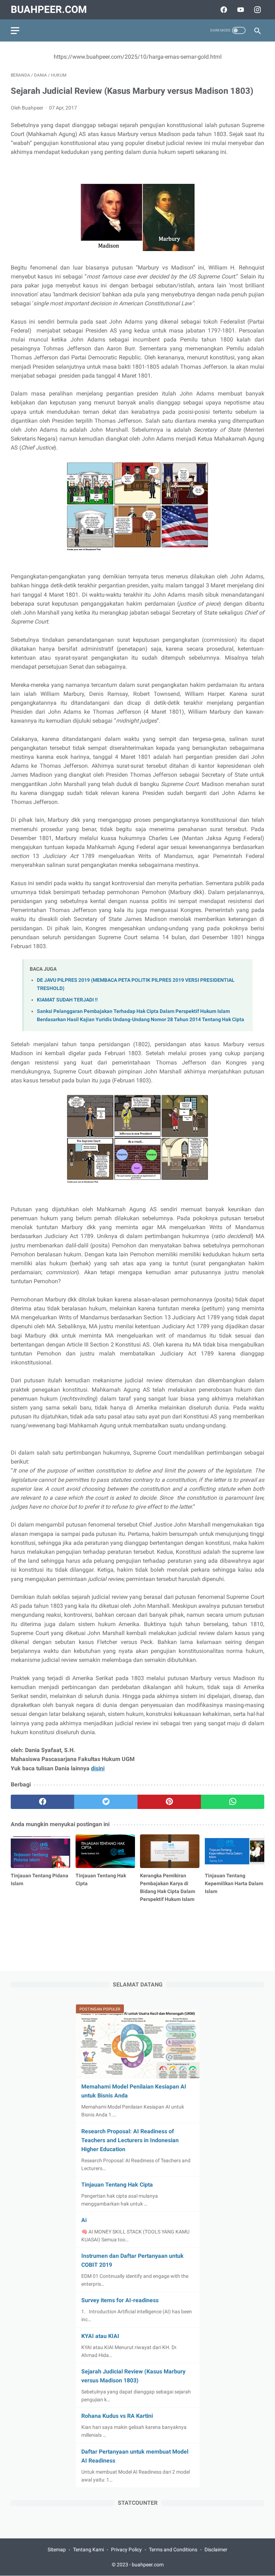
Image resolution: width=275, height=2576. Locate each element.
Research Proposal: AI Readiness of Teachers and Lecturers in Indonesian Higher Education (130, 2140)
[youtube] (240, 10)
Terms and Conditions (173, 2550)
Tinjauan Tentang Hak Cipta (117, 2185)
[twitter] (106, 1802)
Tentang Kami (88, 2550)
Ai (84, 2220)
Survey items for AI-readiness (120, 2300)
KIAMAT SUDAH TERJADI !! (67, 1000)
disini (98, 1768)
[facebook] (223, 10)
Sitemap (57, 2550)
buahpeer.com (49, 9)
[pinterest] (169, 1802)
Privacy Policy (126, 2550)
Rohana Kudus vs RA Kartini (117, 2416)
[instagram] (257, 10)
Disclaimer (216, 2550)
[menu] (15, 31)
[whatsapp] (233, 1802)
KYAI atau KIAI (100, 2336)
